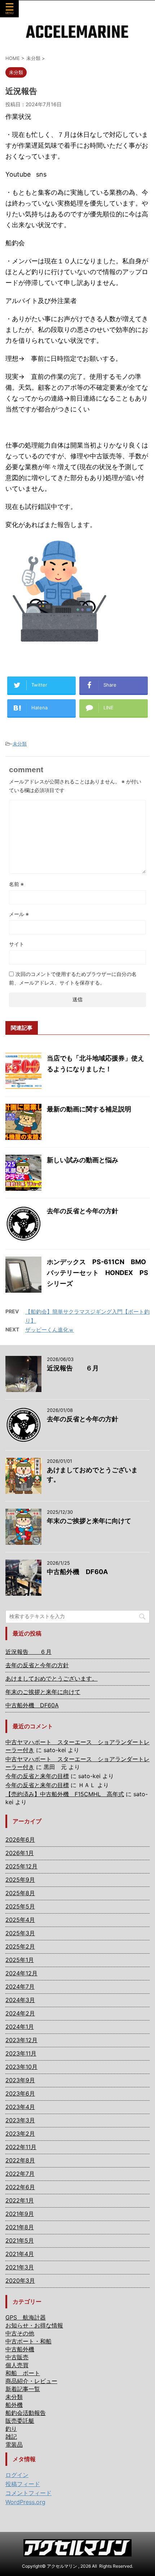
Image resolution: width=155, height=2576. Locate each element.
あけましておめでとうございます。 (52, 1678)
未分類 (20, 744)
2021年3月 (20, 2267)
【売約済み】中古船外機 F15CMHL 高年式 (65, 1794)
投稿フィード (23, 2484)
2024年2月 (20, 2013)
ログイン (17, 2475)
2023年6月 (20, 2093)
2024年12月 (21, 1973)
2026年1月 (20, 1853)
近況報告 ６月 (73, 1368)
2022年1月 (20, 2200)
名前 (16, 884)
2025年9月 (20, 1880)
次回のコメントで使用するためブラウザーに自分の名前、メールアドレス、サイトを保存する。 (73, 978)
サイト (17, 944)
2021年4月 (20, 2254)
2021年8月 (20, 2227)
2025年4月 (20, 1920)
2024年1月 (20, 2027)
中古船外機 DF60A (77, 1572)
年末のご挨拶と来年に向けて (89, 1521)
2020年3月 (20, 2281)
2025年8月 (20, 1893)
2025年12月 (21, 1866)
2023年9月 (20, 2080)
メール (19, 914)
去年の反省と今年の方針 (83, 1211)
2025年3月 (20, 1933)
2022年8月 (20, 2160)
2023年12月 (21, 2040)
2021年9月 (20, 2214)
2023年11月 (21, 2053)
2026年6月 (20, 1840)
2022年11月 (21, 2147)
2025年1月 (20, 1960)
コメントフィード (28, 2493)
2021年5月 (20, 2240)
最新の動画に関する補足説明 (89, 1109)
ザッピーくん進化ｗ (50, 1330)
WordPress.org (25, 2502)
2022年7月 (20, 2174)
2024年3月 (20, 2000)
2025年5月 (20, 1906)
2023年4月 (20, 2107)
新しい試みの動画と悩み (83, 1160)
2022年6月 (20, 2187)
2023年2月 (20, 2134)
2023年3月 (20, 2120)
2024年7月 (20, 1987)
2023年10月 (21, 2067)
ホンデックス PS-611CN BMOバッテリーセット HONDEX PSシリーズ (98, 1273)
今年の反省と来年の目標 (37, 1776)
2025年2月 (20, 1946)
